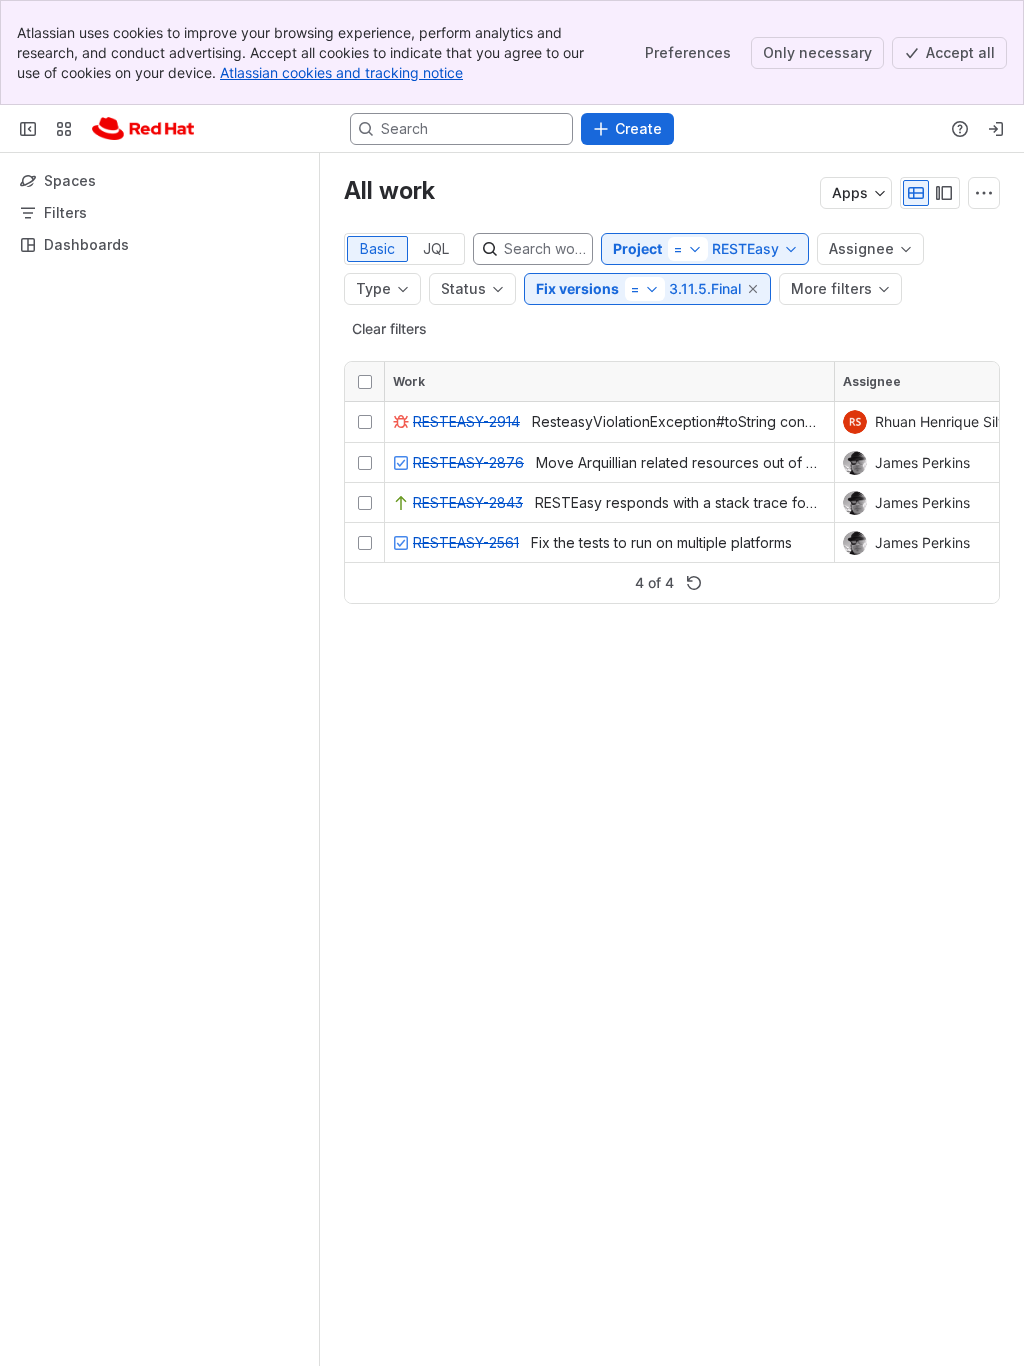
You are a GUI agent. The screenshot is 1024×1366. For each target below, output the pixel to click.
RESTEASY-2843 (468, 502)
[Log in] (996, 129)
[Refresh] (694, 583)
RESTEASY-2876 (468, 462)
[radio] (916, 193)
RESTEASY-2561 (466, 542)
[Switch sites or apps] (64, 129)
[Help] (960, 129)
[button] (754, 289)
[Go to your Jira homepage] (143, 129)
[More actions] (984, 193)
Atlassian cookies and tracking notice (341, 72)
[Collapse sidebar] (28, 129)
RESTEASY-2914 (466, 421)
